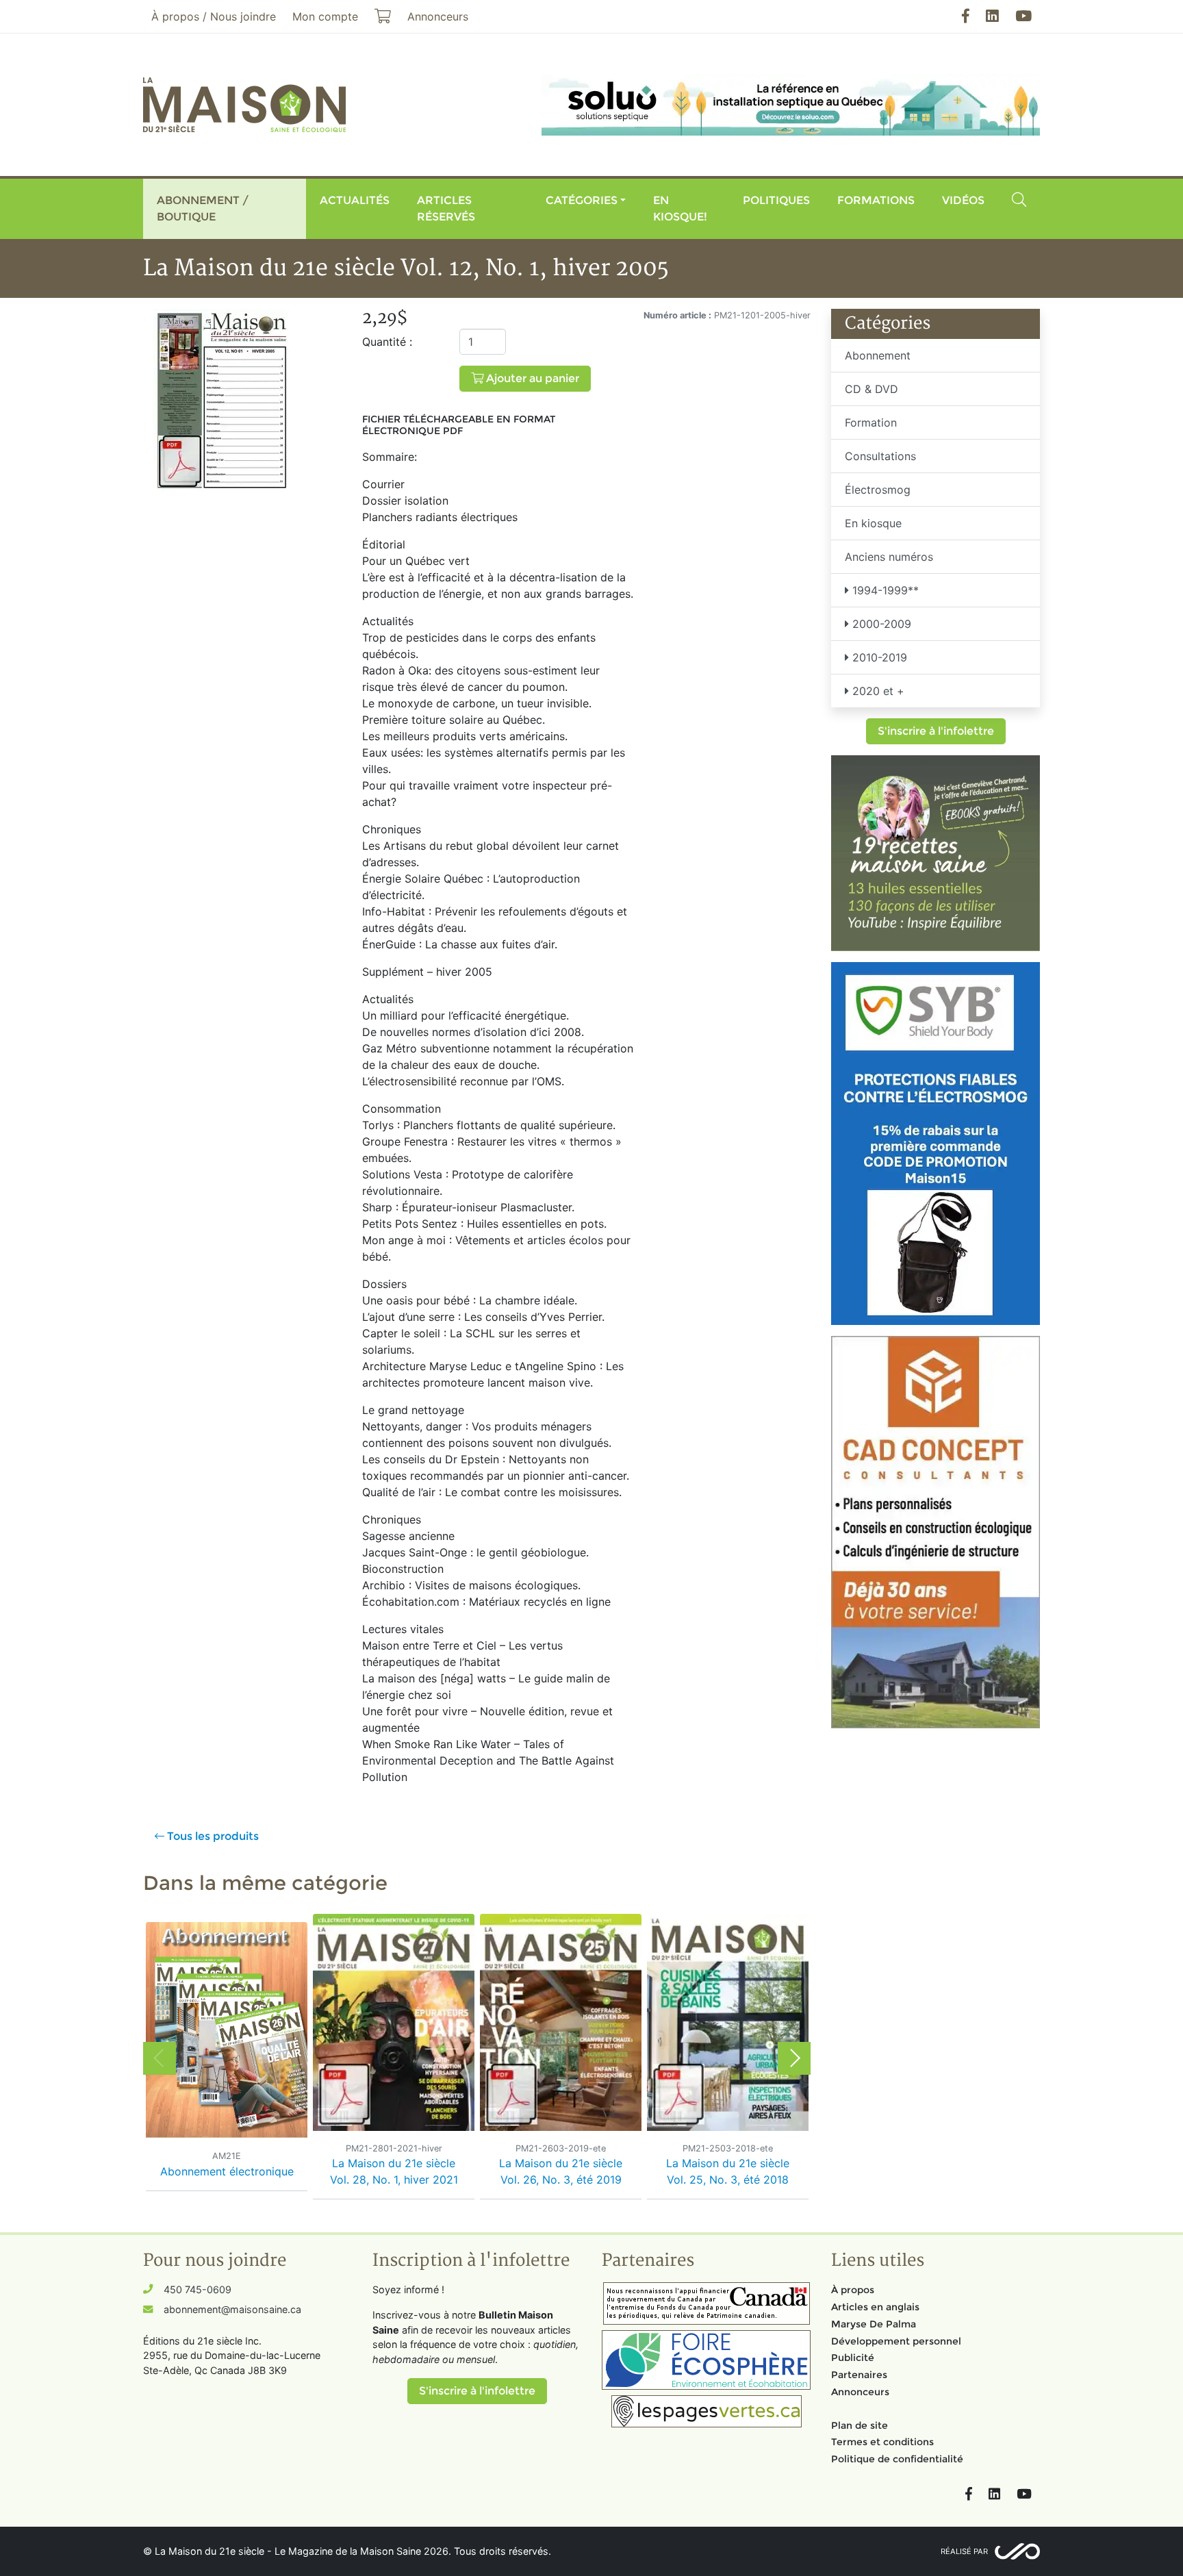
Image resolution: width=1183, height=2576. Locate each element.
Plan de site (860, 2425)
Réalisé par (964, 2551)
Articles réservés (446, 209)
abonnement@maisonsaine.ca (232, 2309)
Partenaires (859, 2375)
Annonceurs (860, 2392)
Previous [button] (160, 2058)
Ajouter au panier (531, 378)
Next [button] (794, 2058)
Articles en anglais (875, 2307)
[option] (227, 2058)
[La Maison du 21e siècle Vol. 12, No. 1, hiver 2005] (222, 400)
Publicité (853, 2358)
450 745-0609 (198, 2289)
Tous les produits (212, 1836)
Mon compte (325, 16)
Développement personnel (896, 2341)
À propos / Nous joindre (214, 16)
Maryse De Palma (874, 2324)
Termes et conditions (882, 2442)
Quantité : (387, 342)
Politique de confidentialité (897, 2459)
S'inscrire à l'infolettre (936, 731)
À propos (853, 2290)
